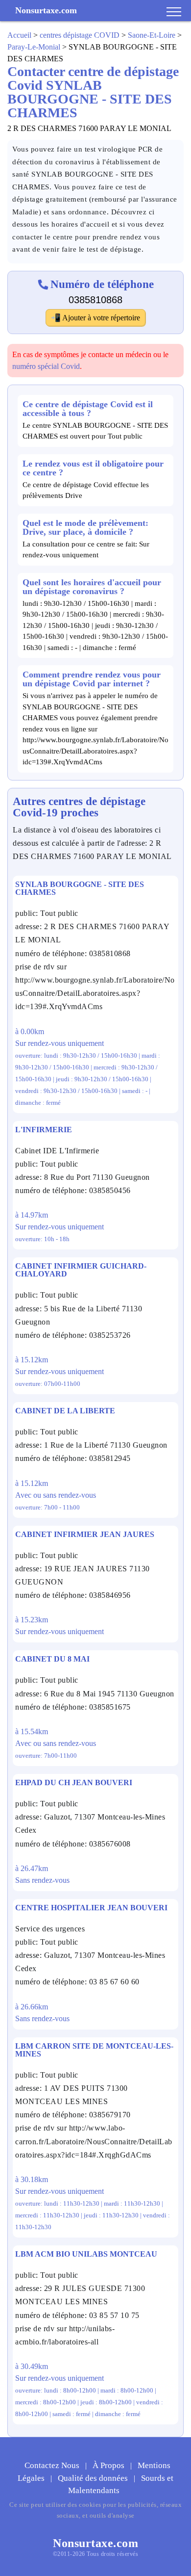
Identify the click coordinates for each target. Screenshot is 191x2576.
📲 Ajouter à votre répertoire (95, 318)
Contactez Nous (53, 2465)
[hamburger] (174, 12)
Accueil (19, 35)
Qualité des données (94, 2478)
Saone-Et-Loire (152, 35)
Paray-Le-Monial (34, 47)
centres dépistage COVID (80, 35)
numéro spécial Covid (46, 366)
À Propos (109, 2465)
